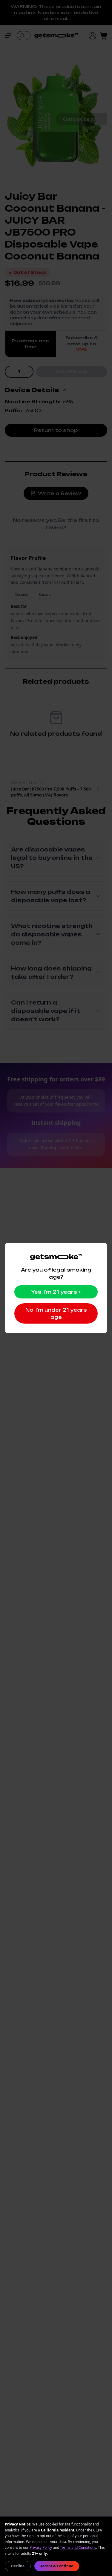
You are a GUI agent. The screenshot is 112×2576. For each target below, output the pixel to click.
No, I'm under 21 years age (56, 1313)
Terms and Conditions (78, 2547)
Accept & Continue (57, 2566)
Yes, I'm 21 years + (56, 1292)
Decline (18, 2566)
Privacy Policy (41, 2547)
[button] (11, 36)
